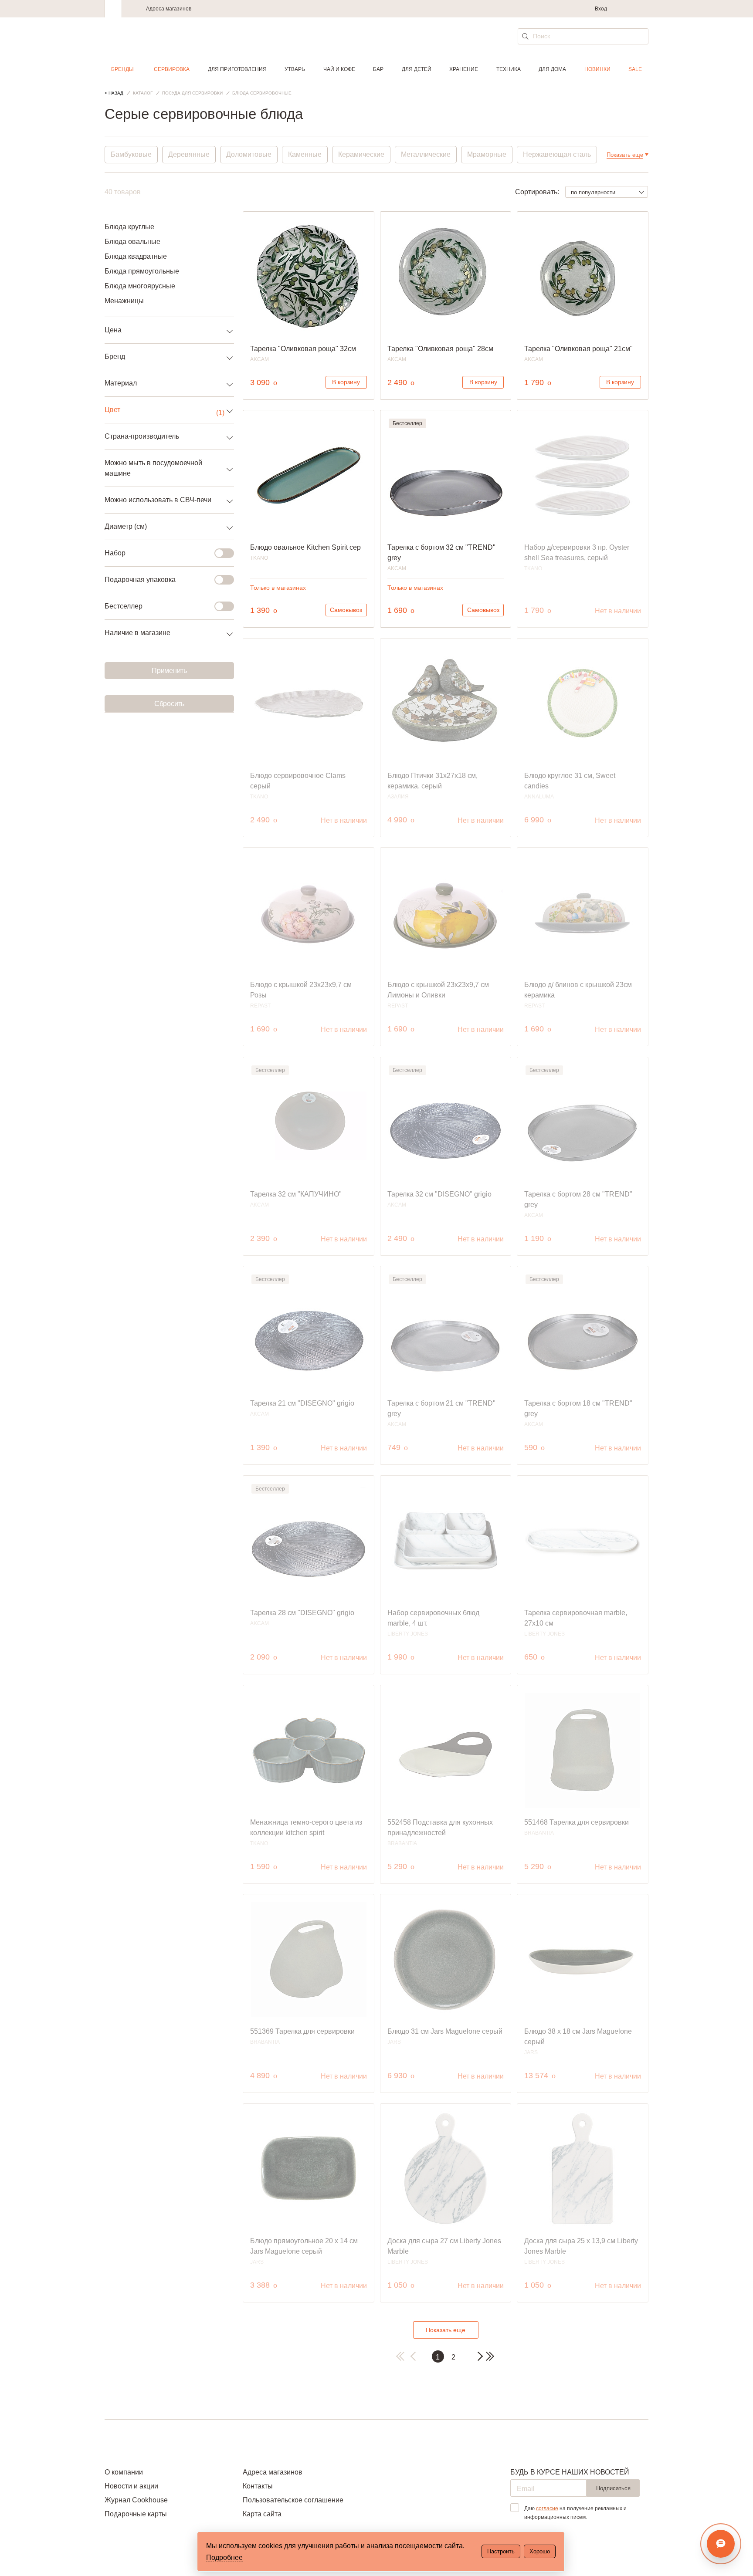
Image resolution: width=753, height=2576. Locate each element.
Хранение (464, 69)
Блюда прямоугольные (142, 271)
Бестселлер (124, 606)
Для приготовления (237, 69)
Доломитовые (249, 154)
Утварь (295, 69)
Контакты (258, 2486)
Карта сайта (262, 2514)
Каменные (305, 154)
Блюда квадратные (136, 256)
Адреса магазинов (169, 9)
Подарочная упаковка (140, 580)
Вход (601, 9)
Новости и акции (131, 2486)
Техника (509, 69)
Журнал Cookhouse (136, 2500)
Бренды (122, 69)
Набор (115, 553)
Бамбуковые (131, 154)
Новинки (597, 69)
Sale (635, 69)
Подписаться (613, 2488)
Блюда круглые (129, 227)
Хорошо (540, 2551)
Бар (378, 69)
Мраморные (487, 154)
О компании (124, 2472)
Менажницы (124, 301)
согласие (547, 2508)
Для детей (417, 69)
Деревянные (189, 154)
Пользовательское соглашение (293, 2500)
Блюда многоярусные (140, 286)
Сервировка (172, 69)
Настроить (501, 2551)
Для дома (552, 69)
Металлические (426, 154)
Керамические (361, 154)
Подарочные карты (136, 2514)
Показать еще (446, 2330)
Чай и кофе (339, 69)
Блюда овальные (132, 242)
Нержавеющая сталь (557, 154)
